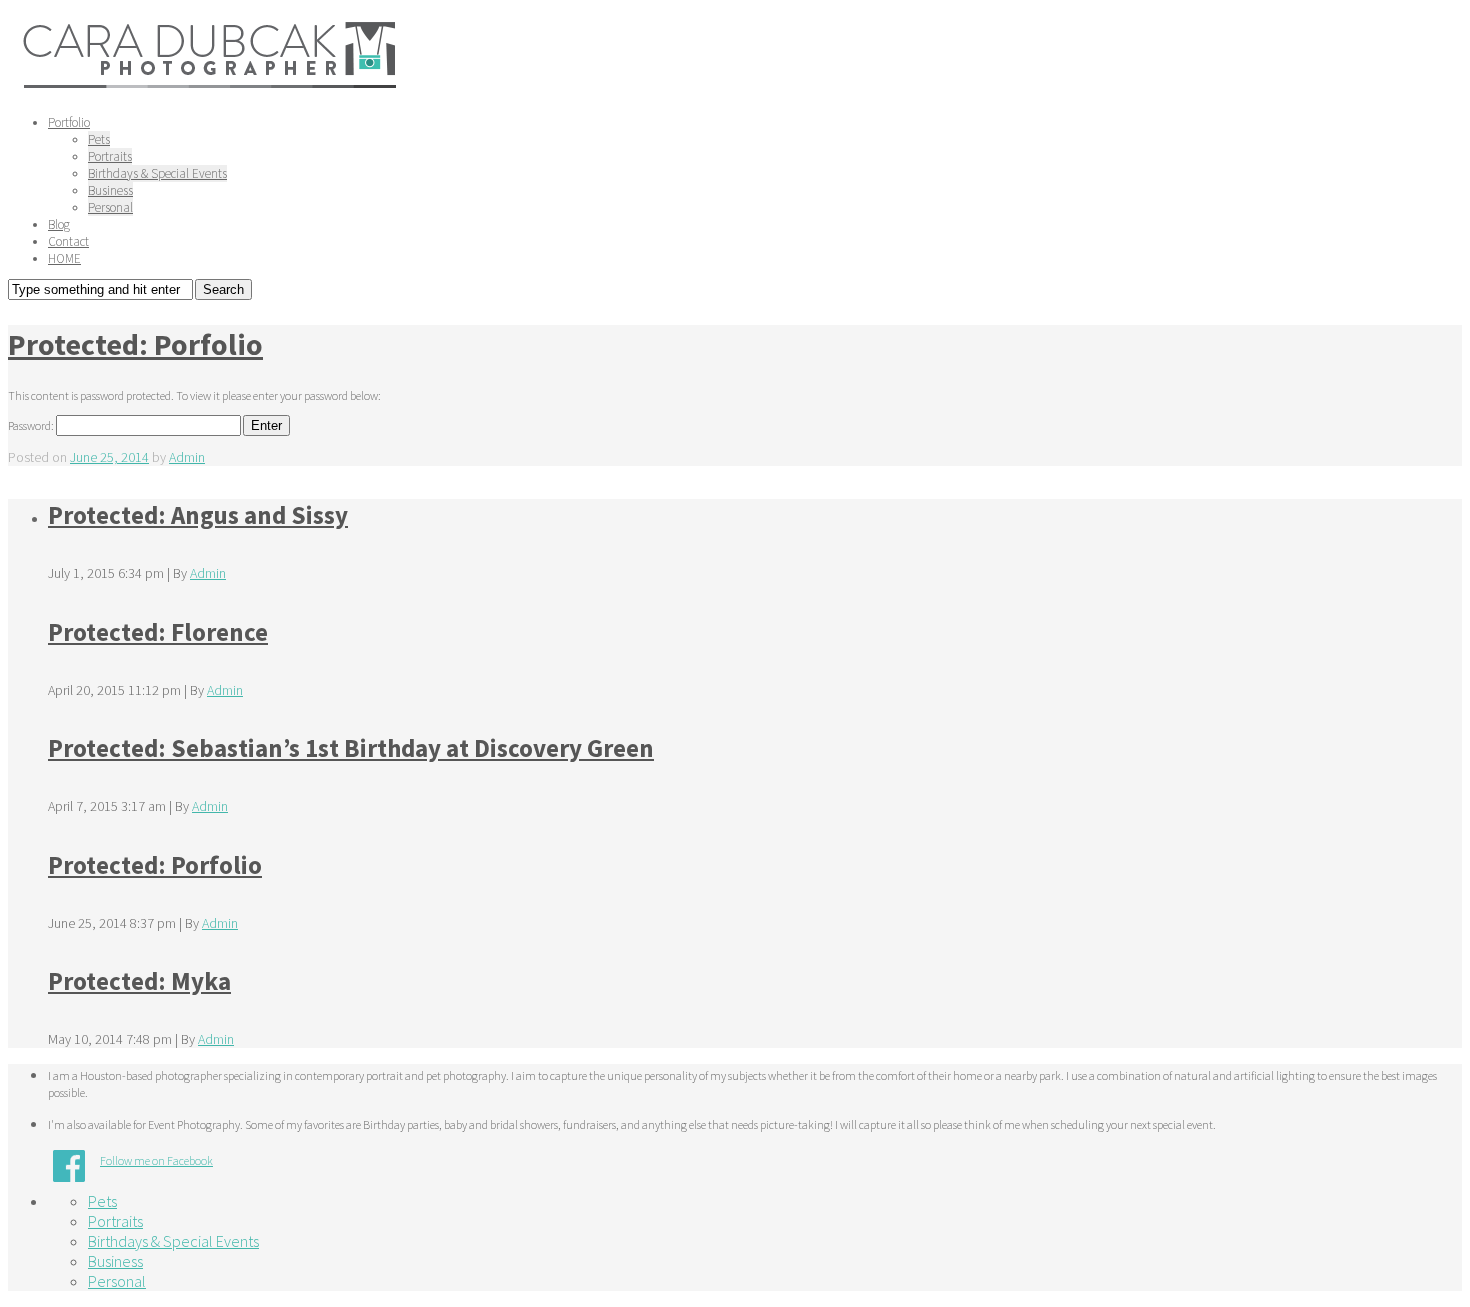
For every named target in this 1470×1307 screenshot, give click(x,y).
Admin (187, 457)
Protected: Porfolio (135, 344)
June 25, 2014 (109, 457)
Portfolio (69, 122)
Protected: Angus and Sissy (198, 515)
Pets (99, 139)
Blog (59, 224)
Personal (110, 207)
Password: (32, 425)
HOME (64, 258)
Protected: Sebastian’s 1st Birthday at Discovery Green (351, 748)
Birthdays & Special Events (157, 173)
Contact (68, 241)
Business (110, 190)
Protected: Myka (139, 981)
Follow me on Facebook (156, 1160)
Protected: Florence (158, 632)
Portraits (110, 156)
